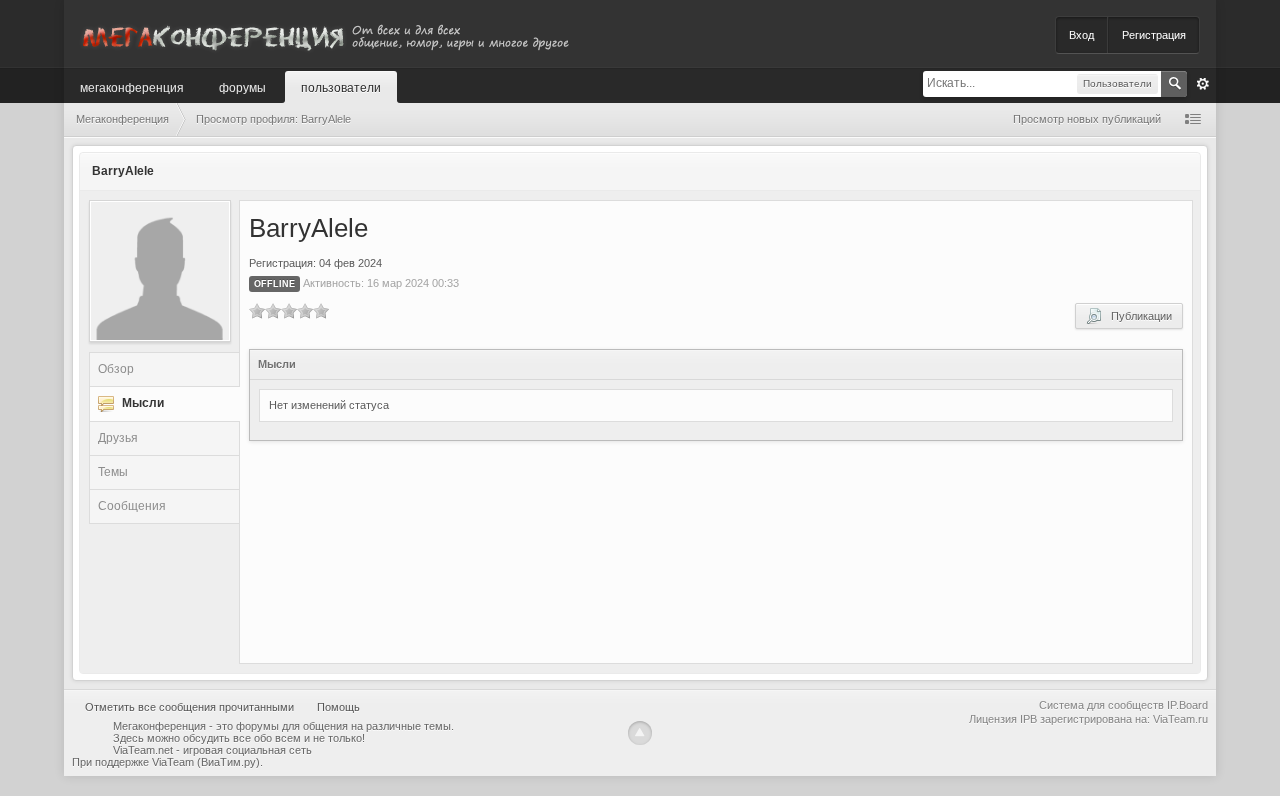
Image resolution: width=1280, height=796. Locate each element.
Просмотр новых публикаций (1087, 119)
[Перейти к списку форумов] (324, 33)
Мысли (143, 403)
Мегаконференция (132, 86)
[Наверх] (640, 733)
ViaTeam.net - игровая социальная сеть (212, 750)
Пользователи (341, 86)
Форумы (242, 86)
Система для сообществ (1101, 705)
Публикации (1137, 316)
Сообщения (132, 506)
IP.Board (1187, 705)
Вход (1081, 35)
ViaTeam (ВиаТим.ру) (206, 762)
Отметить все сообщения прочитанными (189, 707)
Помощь (338, 707)
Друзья (118, 438)
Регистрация (1154, 35)
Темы (113, 472)
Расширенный (1203, 84)
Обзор (116, 369)
